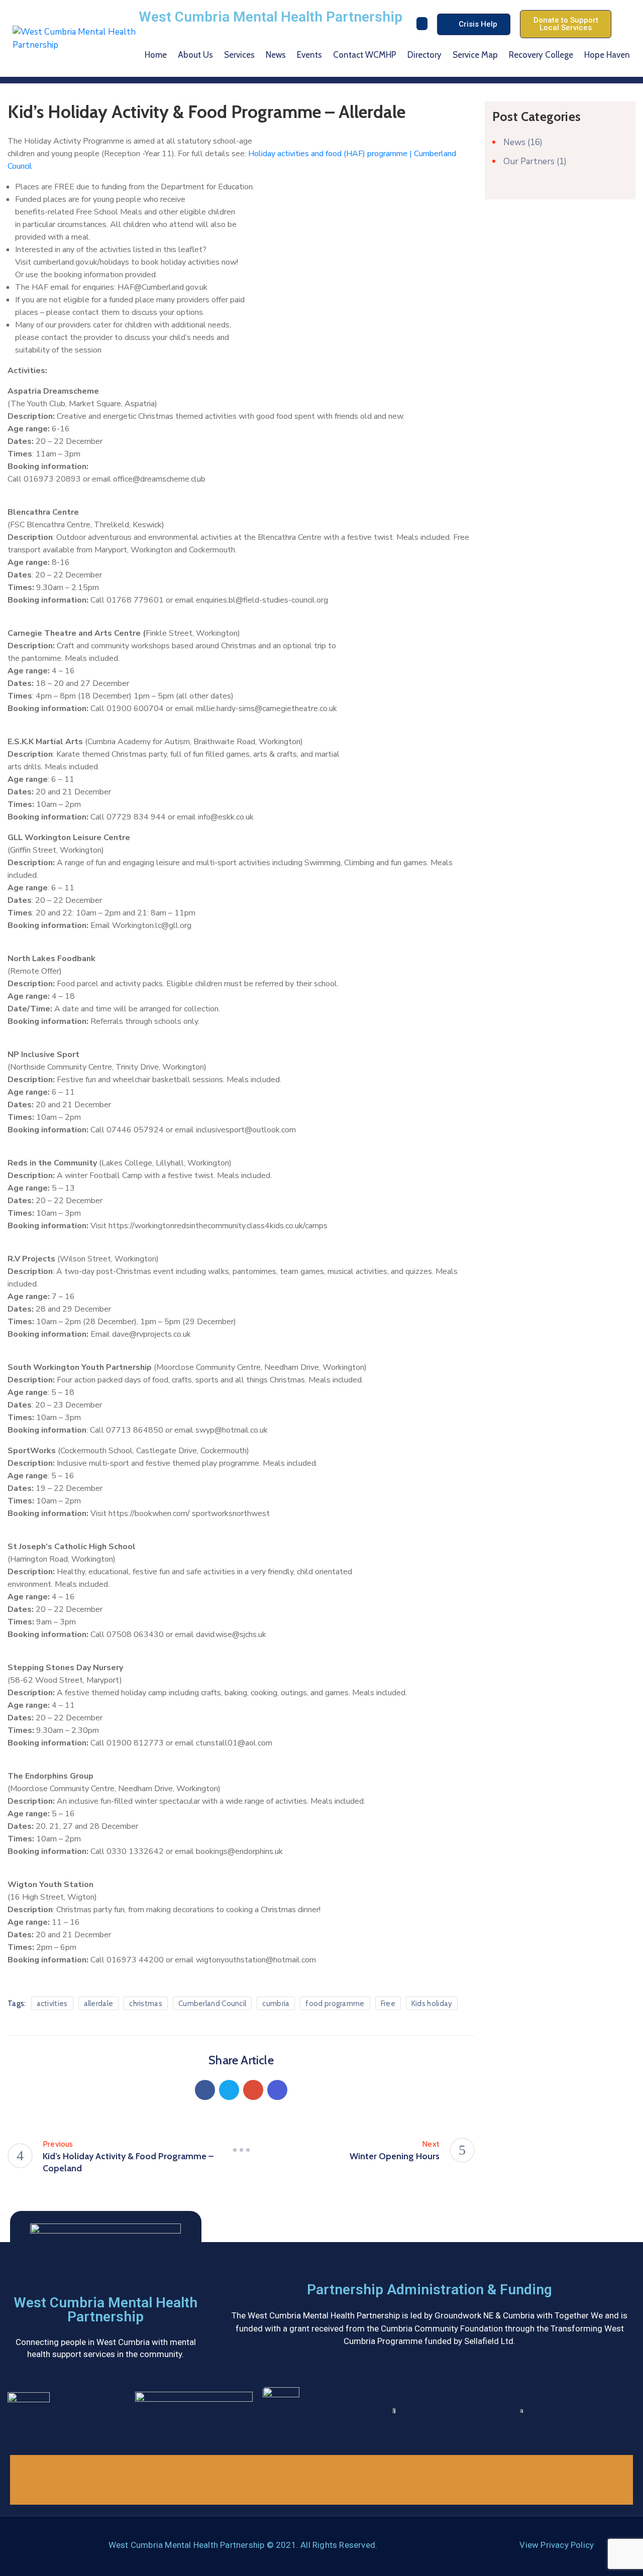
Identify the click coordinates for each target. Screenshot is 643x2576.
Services (239, 55)
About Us (195, 55)
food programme (335, 2004)
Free (388, 2004)
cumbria (276, 2004)
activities (52, 2004)
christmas (146, 2004)
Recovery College (541, 55)
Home (156, 55)
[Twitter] (229, 2090)
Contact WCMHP (365, 55)
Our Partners (529, 161)
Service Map (475, 55)
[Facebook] (205, 2090)
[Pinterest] (253, 2090)
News (276, 55)
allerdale (99, 2004)
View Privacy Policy (557, 2545)
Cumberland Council (212, 2004)
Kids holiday (432, 2004)
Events (309, 55)
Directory (424, 55)
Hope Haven (607, 55)
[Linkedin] (277, 2090)
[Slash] (241, 2150)
